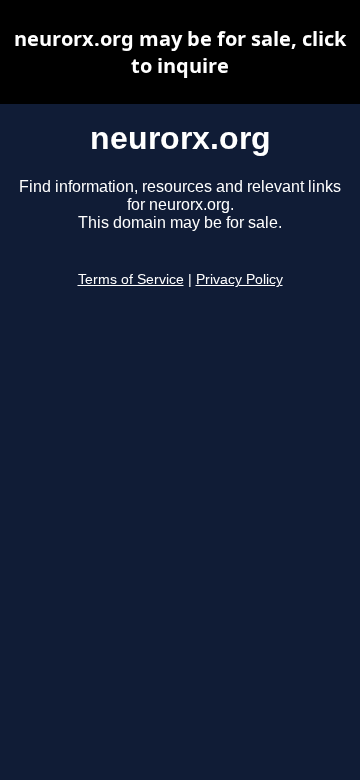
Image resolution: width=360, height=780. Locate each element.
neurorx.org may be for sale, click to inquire (180, 52)
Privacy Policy (239, 279)
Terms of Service (131, 279)
